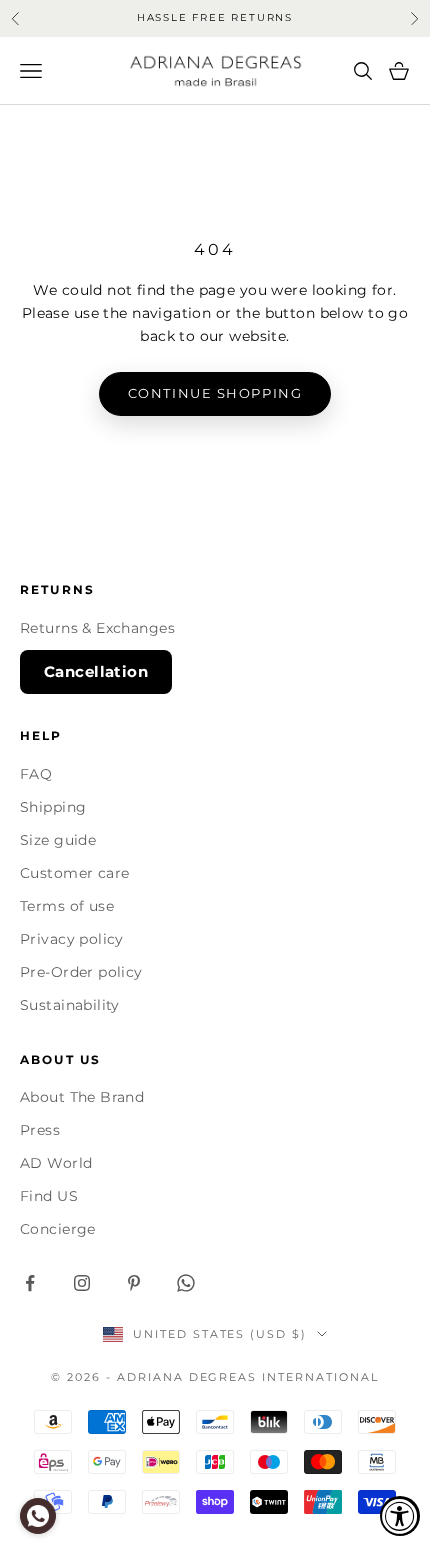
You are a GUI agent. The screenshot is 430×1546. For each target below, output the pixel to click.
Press (40, 1130)
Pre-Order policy (81, 972)
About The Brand (82, 1097)
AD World (56, 1163)
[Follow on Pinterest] (134, 1283)
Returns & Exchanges (97, 628)
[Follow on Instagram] (82, 1283)
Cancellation (96, 671)
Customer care (74, 873)
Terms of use (67, 906)
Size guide (58, 840)
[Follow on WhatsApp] (186, 1283)
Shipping (53, 807)
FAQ (36, 774)
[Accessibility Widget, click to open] (400, 1516)
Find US (49, 1196)
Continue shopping (215, 393)
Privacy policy (72, 939)
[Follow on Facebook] (30, 1283)
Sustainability (70, 1005)
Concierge (58, 1229)
